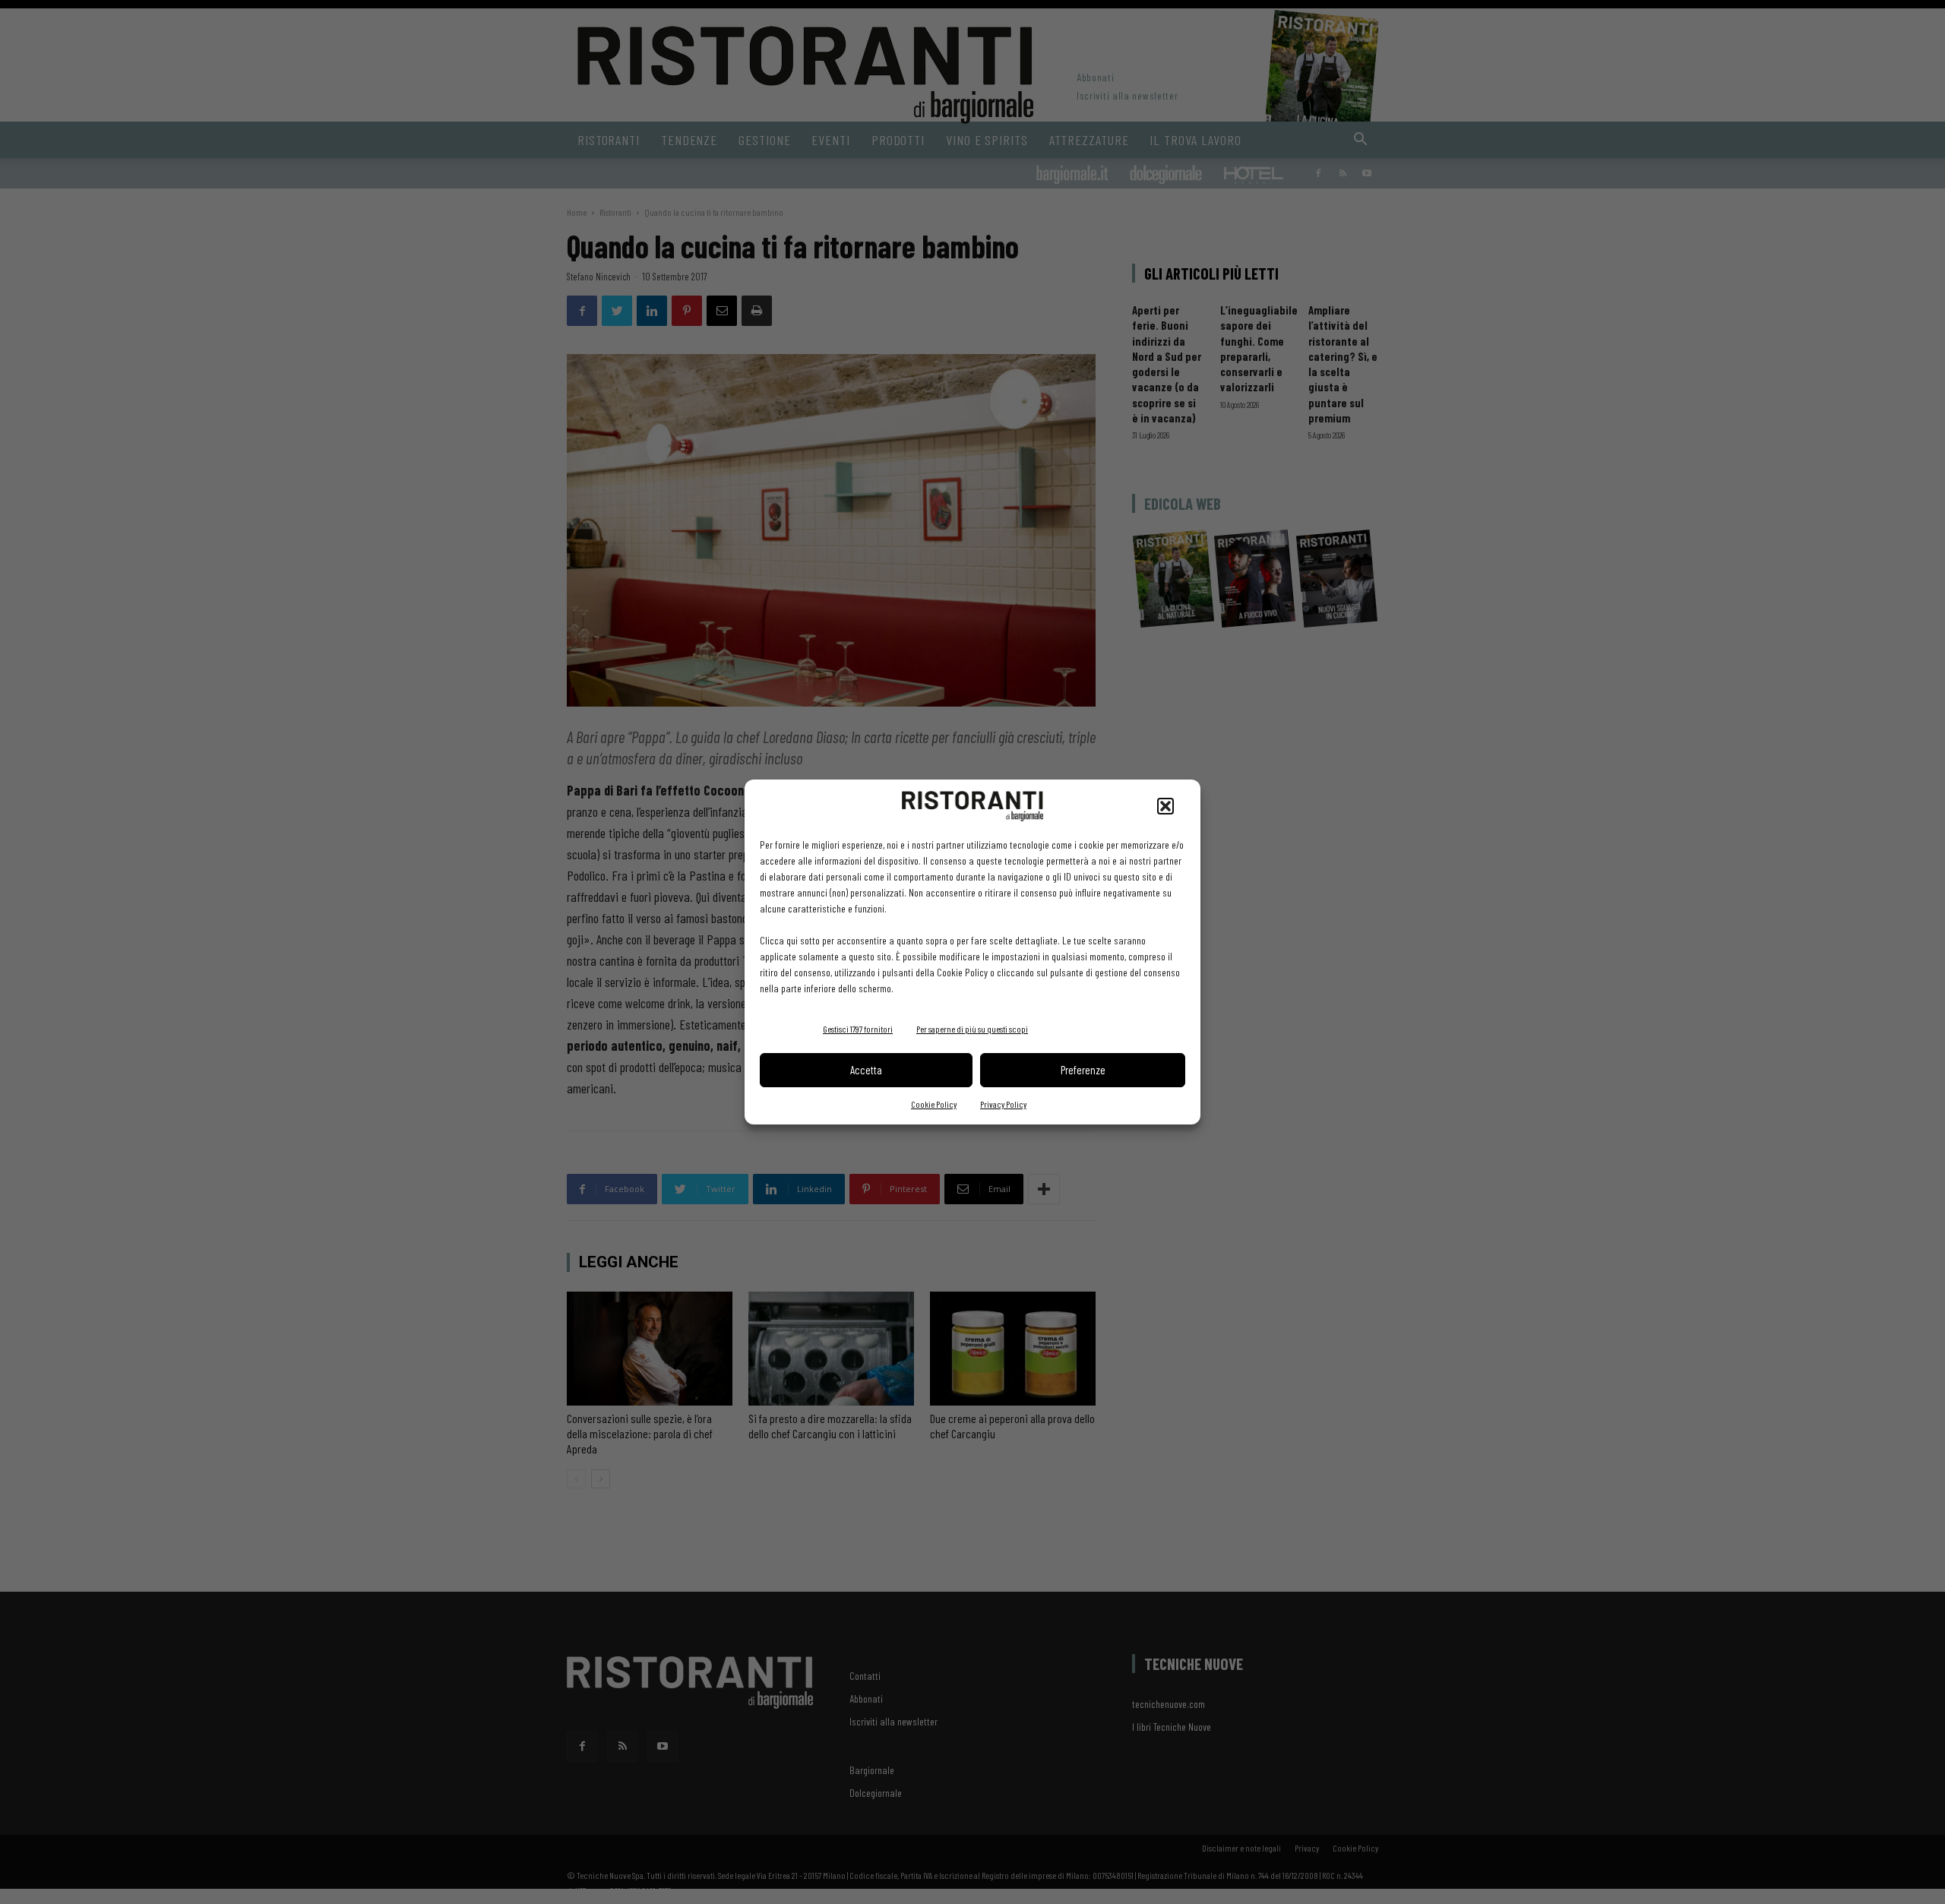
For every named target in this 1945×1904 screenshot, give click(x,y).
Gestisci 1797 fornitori (858, 1029)
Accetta (866, 1070)
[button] (1165, 806)
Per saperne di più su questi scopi (972, 1029)
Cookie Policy (934, 1104)
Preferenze (1083, 1070)
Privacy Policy (1003, 1104)
